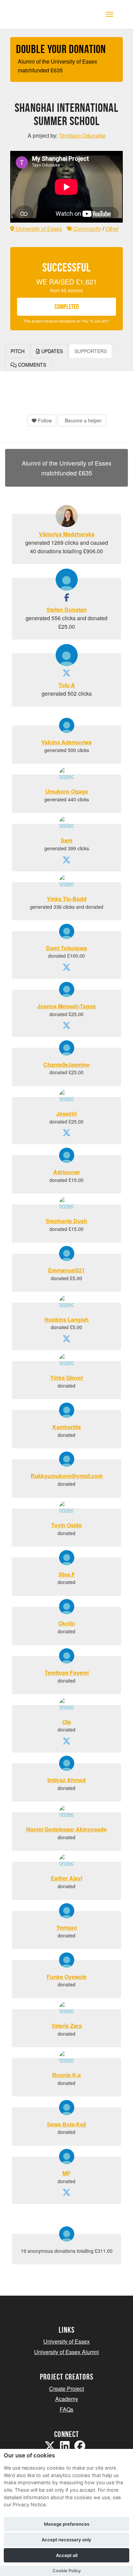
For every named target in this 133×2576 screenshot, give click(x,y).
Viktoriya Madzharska (67, 534)
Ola (67, 1722)
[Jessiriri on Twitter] (66, 1134)
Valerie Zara (67, 2026)
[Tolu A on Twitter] (66, 674)
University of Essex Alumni (66, 2352)
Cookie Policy (67, 2571)
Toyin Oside (66, 1525)
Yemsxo (67, 1927)
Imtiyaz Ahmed (66, 1780)
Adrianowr (67, 1172)
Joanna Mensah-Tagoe (66, 1006)
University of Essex (38, 229)
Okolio (67, 1623)
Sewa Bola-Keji (66, 2124)
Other (112, 229)
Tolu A (67, 685)
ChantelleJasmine (66, 1065)
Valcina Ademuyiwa (66, 742)
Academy (67, 2399)
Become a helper (83, 420)
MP (66, 2173)
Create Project (66, 2389)
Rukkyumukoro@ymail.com (67, 1476)
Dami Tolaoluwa (66, 948)
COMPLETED (67, 307)
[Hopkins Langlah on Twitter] (66, 1339)
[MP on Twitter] (66, 2193)
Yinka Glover (67, 1378)
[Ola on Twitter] (66, 1742)
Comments (31, 365)
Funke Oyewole (67, 1977)
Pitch (18, 351)
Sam (66, 840)
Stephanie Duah (66, 1221)
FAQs (66, 2409)
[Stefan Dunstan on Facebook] (67, 598)
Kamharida (67, 1427)
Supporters (91, 351)
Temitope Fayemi (67, 1673)
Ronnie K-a (66, 2075)
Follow (44, 420)
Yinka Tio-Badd (67, 899)
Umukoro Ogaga (67, 791)
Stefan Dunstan (66, 610)
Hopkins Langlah (66, 1319)
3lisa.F (67, 1574)
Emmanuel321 (66, 1270)
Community (87, 229)
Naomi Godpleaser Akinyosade (66, 1829)
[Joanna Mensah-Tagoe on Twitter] (66, 1026)
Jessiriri (66, 1113)
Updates (51, 351)
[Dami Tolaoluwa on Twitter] (66, 968)
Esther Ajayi (66, 1878)
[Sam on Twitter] (66, 861)
